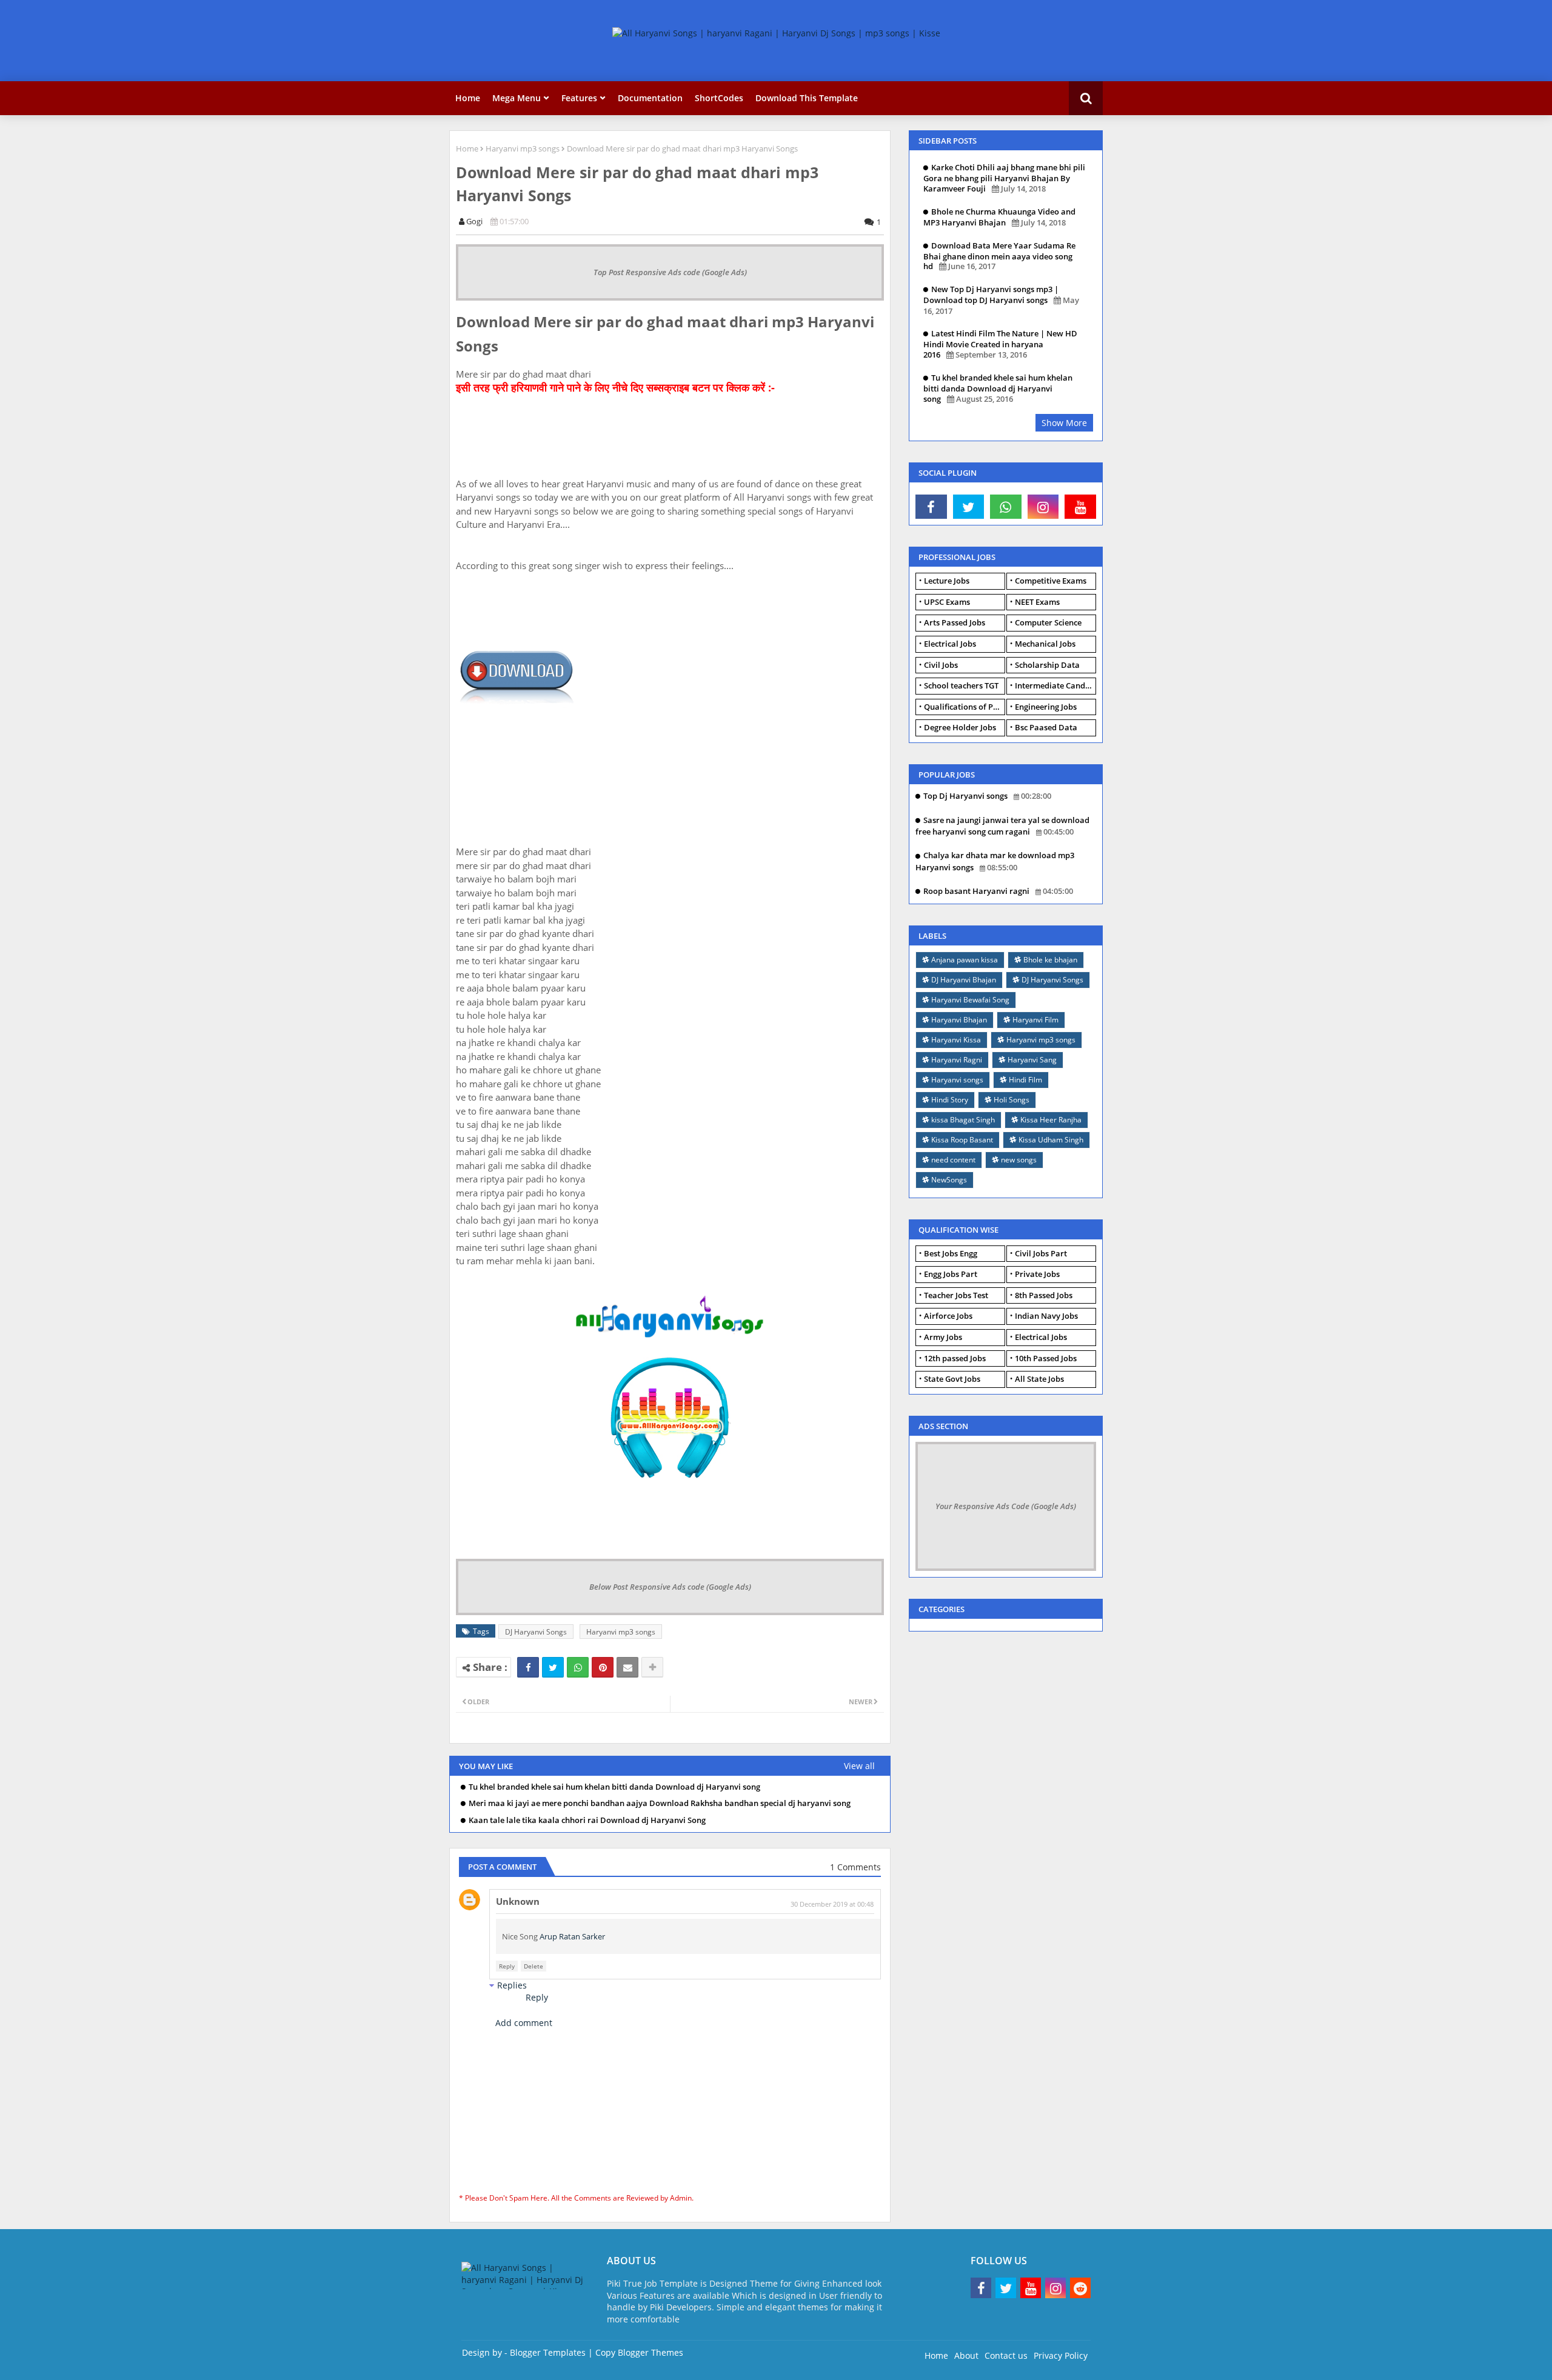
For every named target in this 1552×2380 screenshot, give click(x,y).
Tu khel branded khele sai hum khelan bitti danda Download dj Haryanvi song (614, 1787)
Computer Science (1048, 622)
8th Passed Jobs (1044, 1295)
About (966, 2355)
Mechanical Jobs (1045, 644)
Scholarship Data (1047, 665)
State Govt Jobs (952, 1379)
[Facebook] (528, 1667)
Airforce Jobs (948, 1316)
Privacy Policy (1061, 2355)
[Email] (627, 1667)
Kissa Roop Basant (962, 1140)
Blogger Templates (548, 2352)
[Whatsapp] (578, 1667)
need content (953, 1160)
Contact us (1006, 2355)
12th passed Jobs (955, 1358)
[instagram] (1043, 507)
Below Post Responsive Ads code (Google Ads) (670, 1587)
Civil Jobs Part (1041, 1253)
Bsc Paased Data (1046, 727)
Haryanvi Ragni (957, 1060)
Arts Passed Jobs (955, 622)
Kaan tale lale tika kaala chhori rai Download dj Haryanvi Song (587, 1820)
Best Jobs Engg (951, 1253)
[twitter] (969, 507)
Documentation (650, 98)
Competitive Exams (1051, 581)
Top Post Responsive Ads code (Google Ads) (670, 272)
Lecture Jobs (947, 581)
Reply (507, 1966)
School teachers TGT (961, 685)
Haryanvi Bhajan (959, 1020)
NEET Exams (1037, 602)
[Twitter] (553, 1667)
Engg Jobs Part (951, 1274)
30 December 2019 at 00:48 (832, 1904)
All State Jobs (1039, 1379)
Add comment (524, 2023)
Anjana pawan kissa (965, 960)
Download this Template (807, 98)
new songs (1019, 1160)
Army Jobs (943, 1337)
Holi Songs (1012, 1100)
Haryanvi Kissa (956, 1040)
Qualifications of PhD (964, 707)
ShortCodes (719, 98)
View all (859, 1766)
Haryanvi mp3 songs (523, 148)
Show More (1064, 423)
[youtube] (1080, 507)
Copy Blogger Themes (639, 2352)
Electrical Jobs (950, 644)
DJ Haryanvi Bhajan (964, 980)
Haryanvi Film (1035, 1020)
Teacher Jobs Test (956, 1295)
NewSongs (949, 1180)
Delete (533, 1966)
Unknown (518, 1901)
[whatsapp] (1006, 507)
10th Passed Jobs (1046, 1358)
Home (468, 98)
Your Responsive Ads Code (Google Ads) (1006, 1506)
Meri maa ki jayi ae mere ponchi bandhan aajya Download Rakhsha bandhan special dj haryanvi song (660, 1803)
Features (579, 98)
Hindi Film (1025, 1080)
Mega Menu (517, 98)
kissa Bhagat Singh (963, 1120)
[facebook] (931, 507)
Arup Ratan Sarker (572, 1936)
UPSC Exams (947, 602)
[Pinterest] (603, 1667)
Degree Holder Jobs (960, 727)
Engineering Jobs (1046, 707)
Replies (512, 1985)
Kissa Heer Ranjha (1051, 1120)
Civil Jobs (941, 665)
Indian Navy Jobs (1046, 1316)
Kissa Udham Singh (1051, 1140)
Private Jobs (1037, 1274)
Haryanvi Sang (1032, 1060)
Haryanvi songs (957, 1080)
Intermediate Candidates (1055, 685)
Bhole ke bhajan (1050, 960)
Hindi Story (950, 1100)
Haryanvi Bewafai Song (970, 1000)
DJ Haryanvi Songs (536, 1632)
